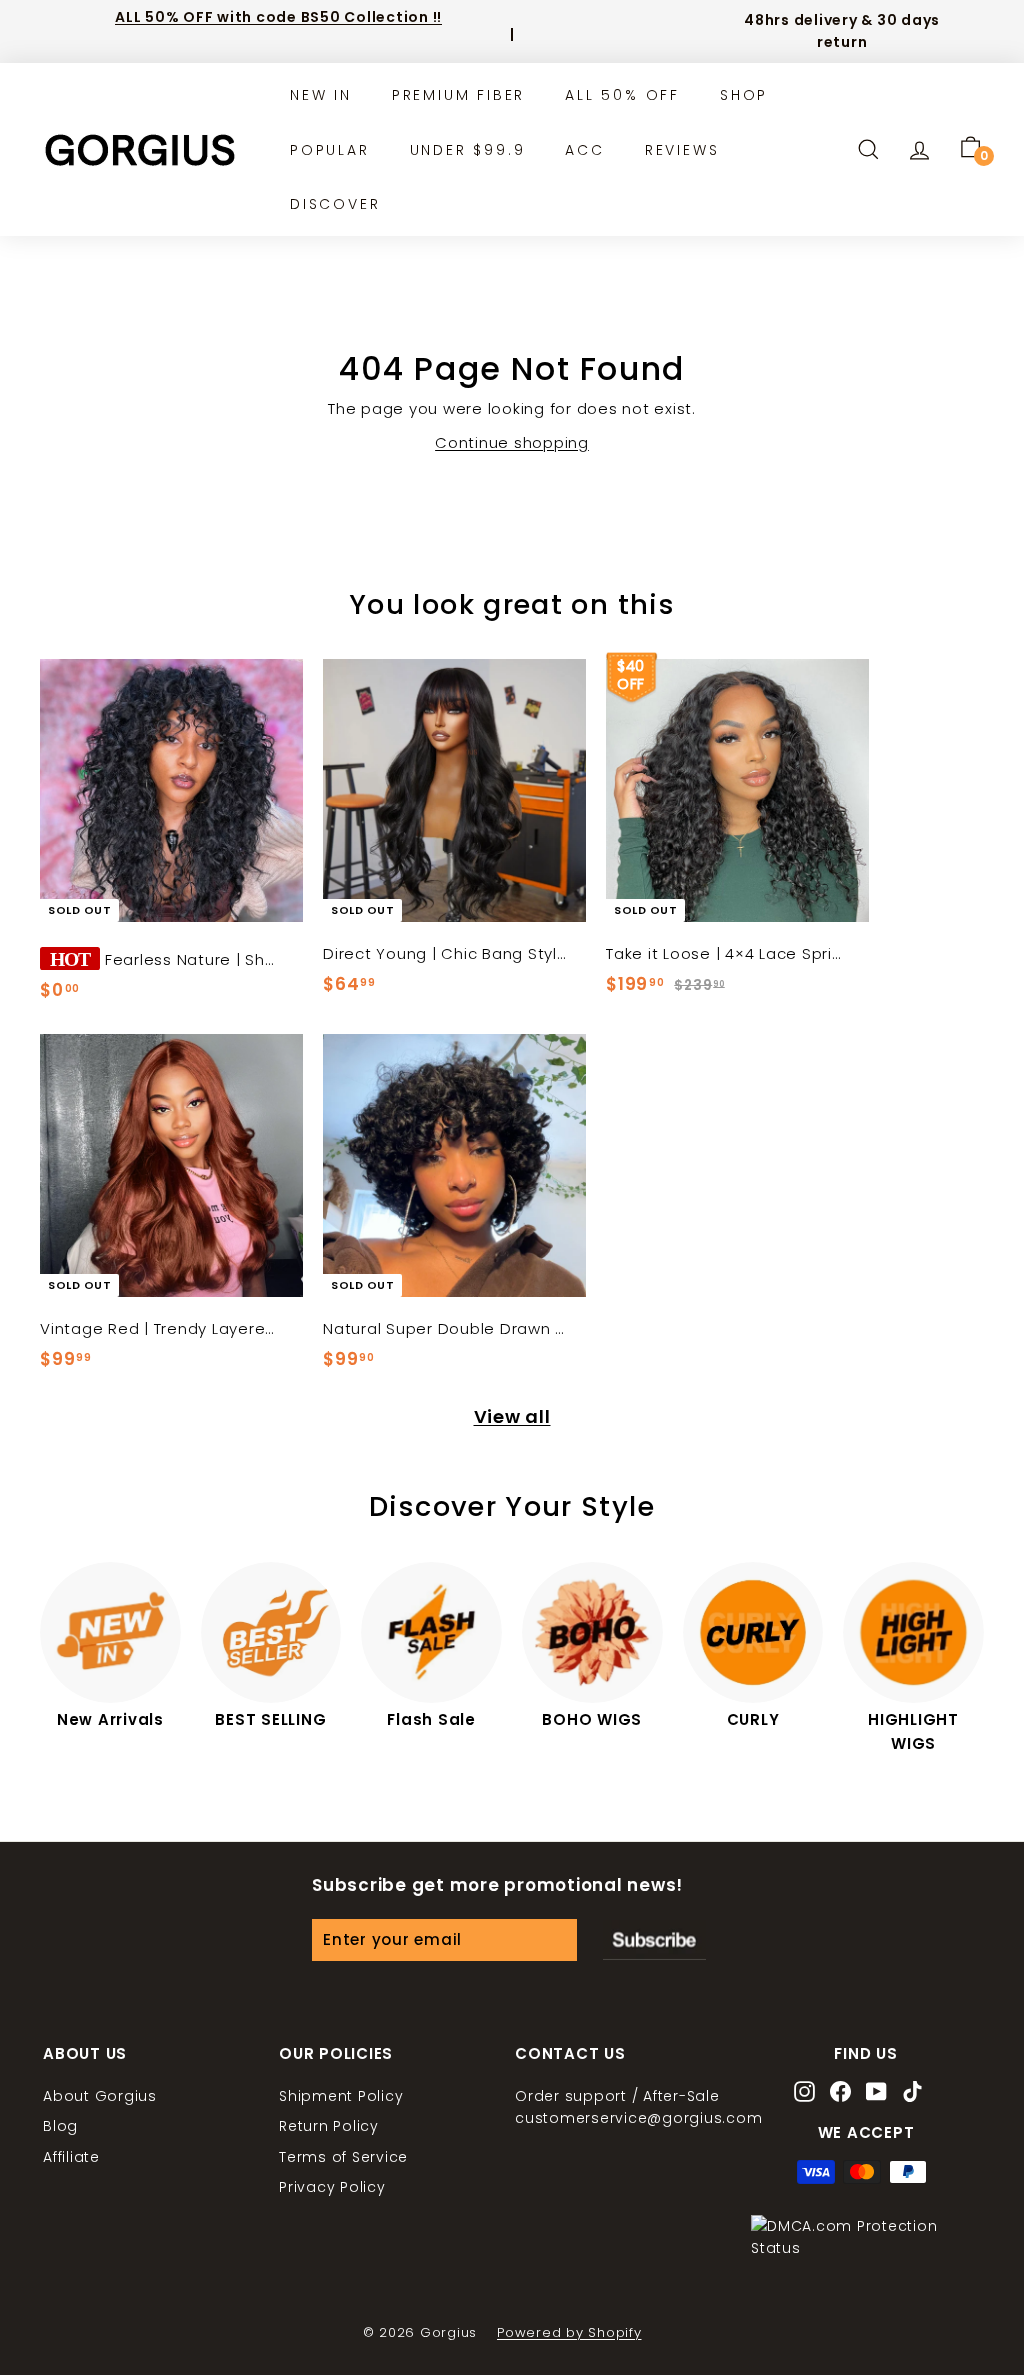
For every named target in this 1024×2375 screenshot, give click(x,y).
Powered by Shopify (569, 2332)
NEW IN (321, 95)
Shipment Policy (341, 2096)
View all (512, 1416)
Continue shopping (512, 442)
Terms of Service (343, 2157)
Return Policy (329, 2126)
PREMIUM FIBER (458, 95)
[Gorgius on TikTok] (912, 2093)
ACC (584, 150)
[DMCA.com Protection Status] (866, 2248)
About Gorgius (100, 2096)
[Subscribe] (654, 1940)
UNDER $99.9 (468, 150)
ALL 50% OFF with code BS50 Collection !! (278, 17)
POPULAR (330, 150)
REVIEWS (682, 150)
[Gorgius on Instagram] (804, 2093)
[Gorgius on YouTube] (876, 2093)
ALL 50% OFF (622, 95)
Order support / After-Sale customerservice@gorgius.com (638, 2107)
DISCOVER (335, 204)
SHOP (744, 95)
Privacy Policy (332, 2187)
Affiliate (71, 2157)
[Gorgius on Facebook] (840, 2093)
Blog (60, 2126)
